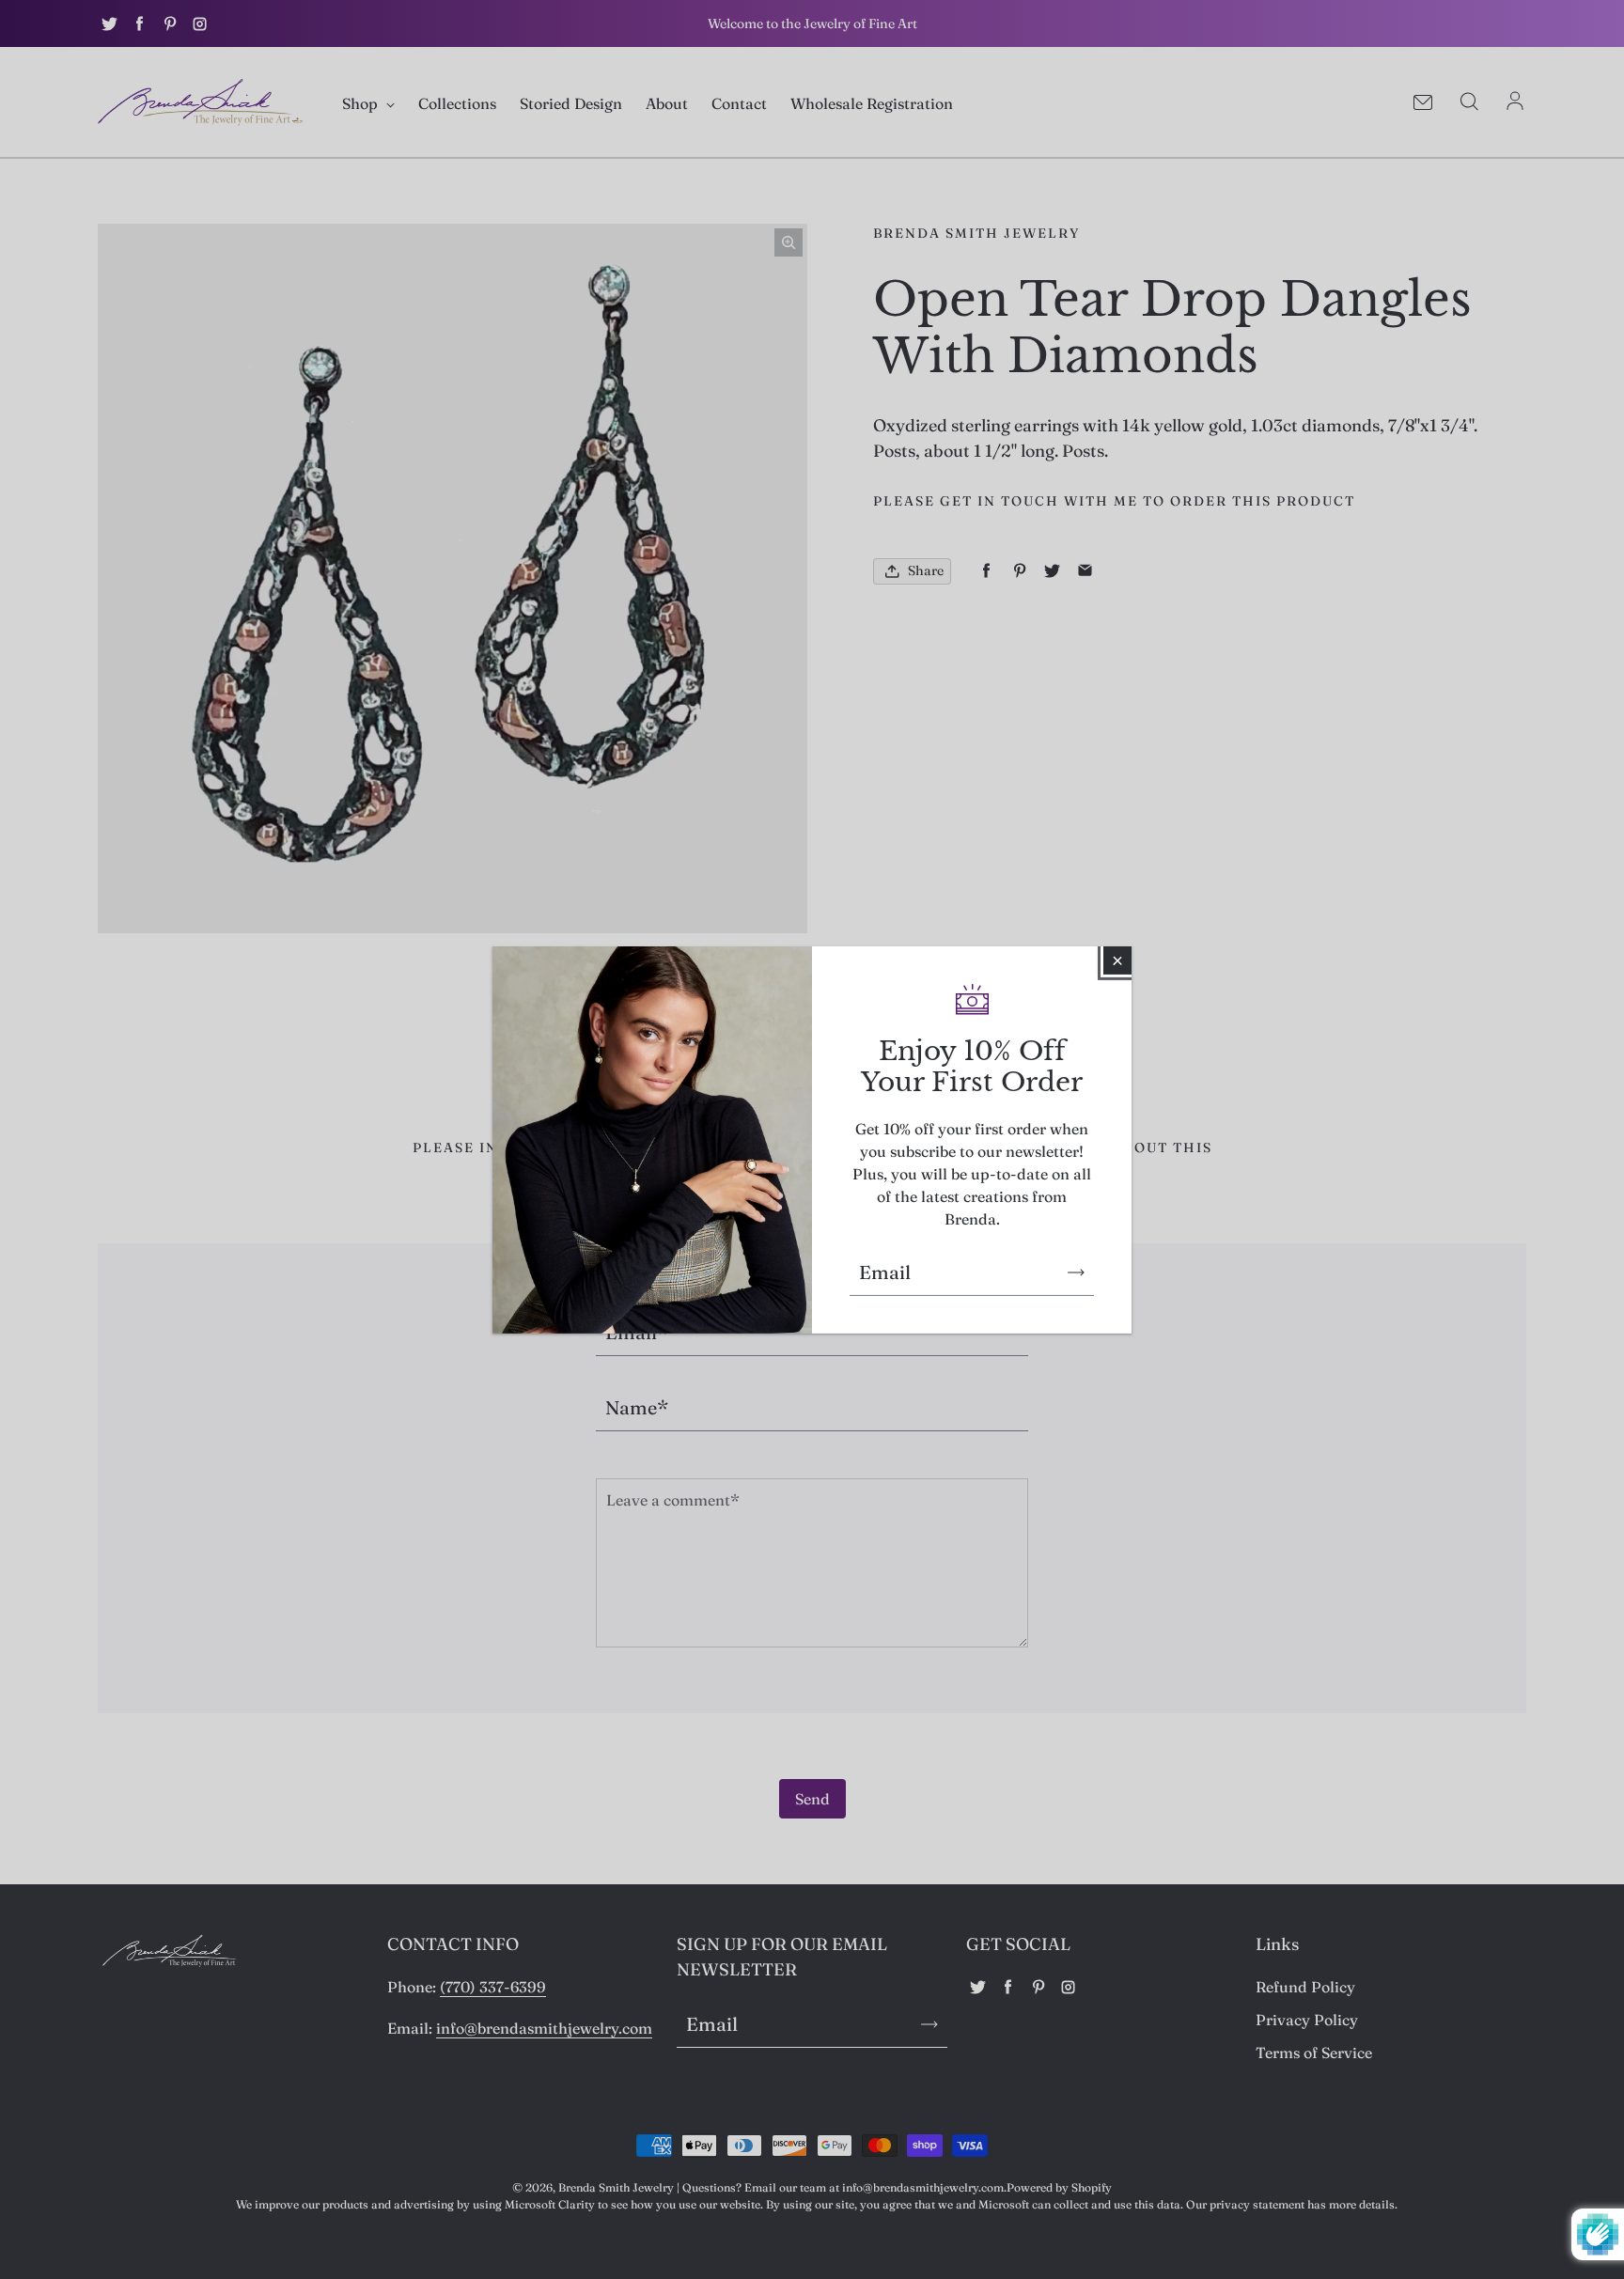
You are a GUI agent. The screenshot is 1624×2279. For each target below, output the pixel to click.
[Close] (1117, 960)
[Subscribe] (1076, 1272)
